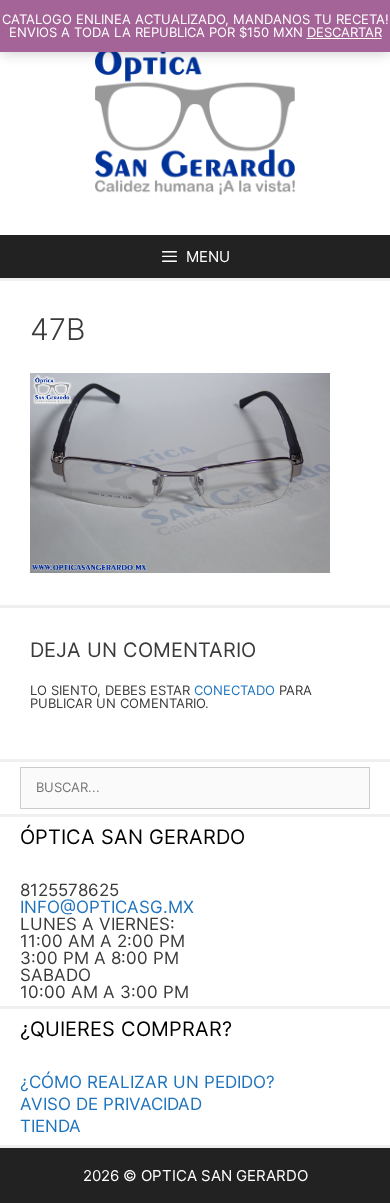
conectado (234, 690)
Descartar (344, 32)
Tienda (50, 1126)
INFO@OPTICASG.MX (107, 907)
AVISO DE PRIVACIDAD (111, 1104)
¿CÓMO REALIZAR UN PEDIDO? (147, 1082)
